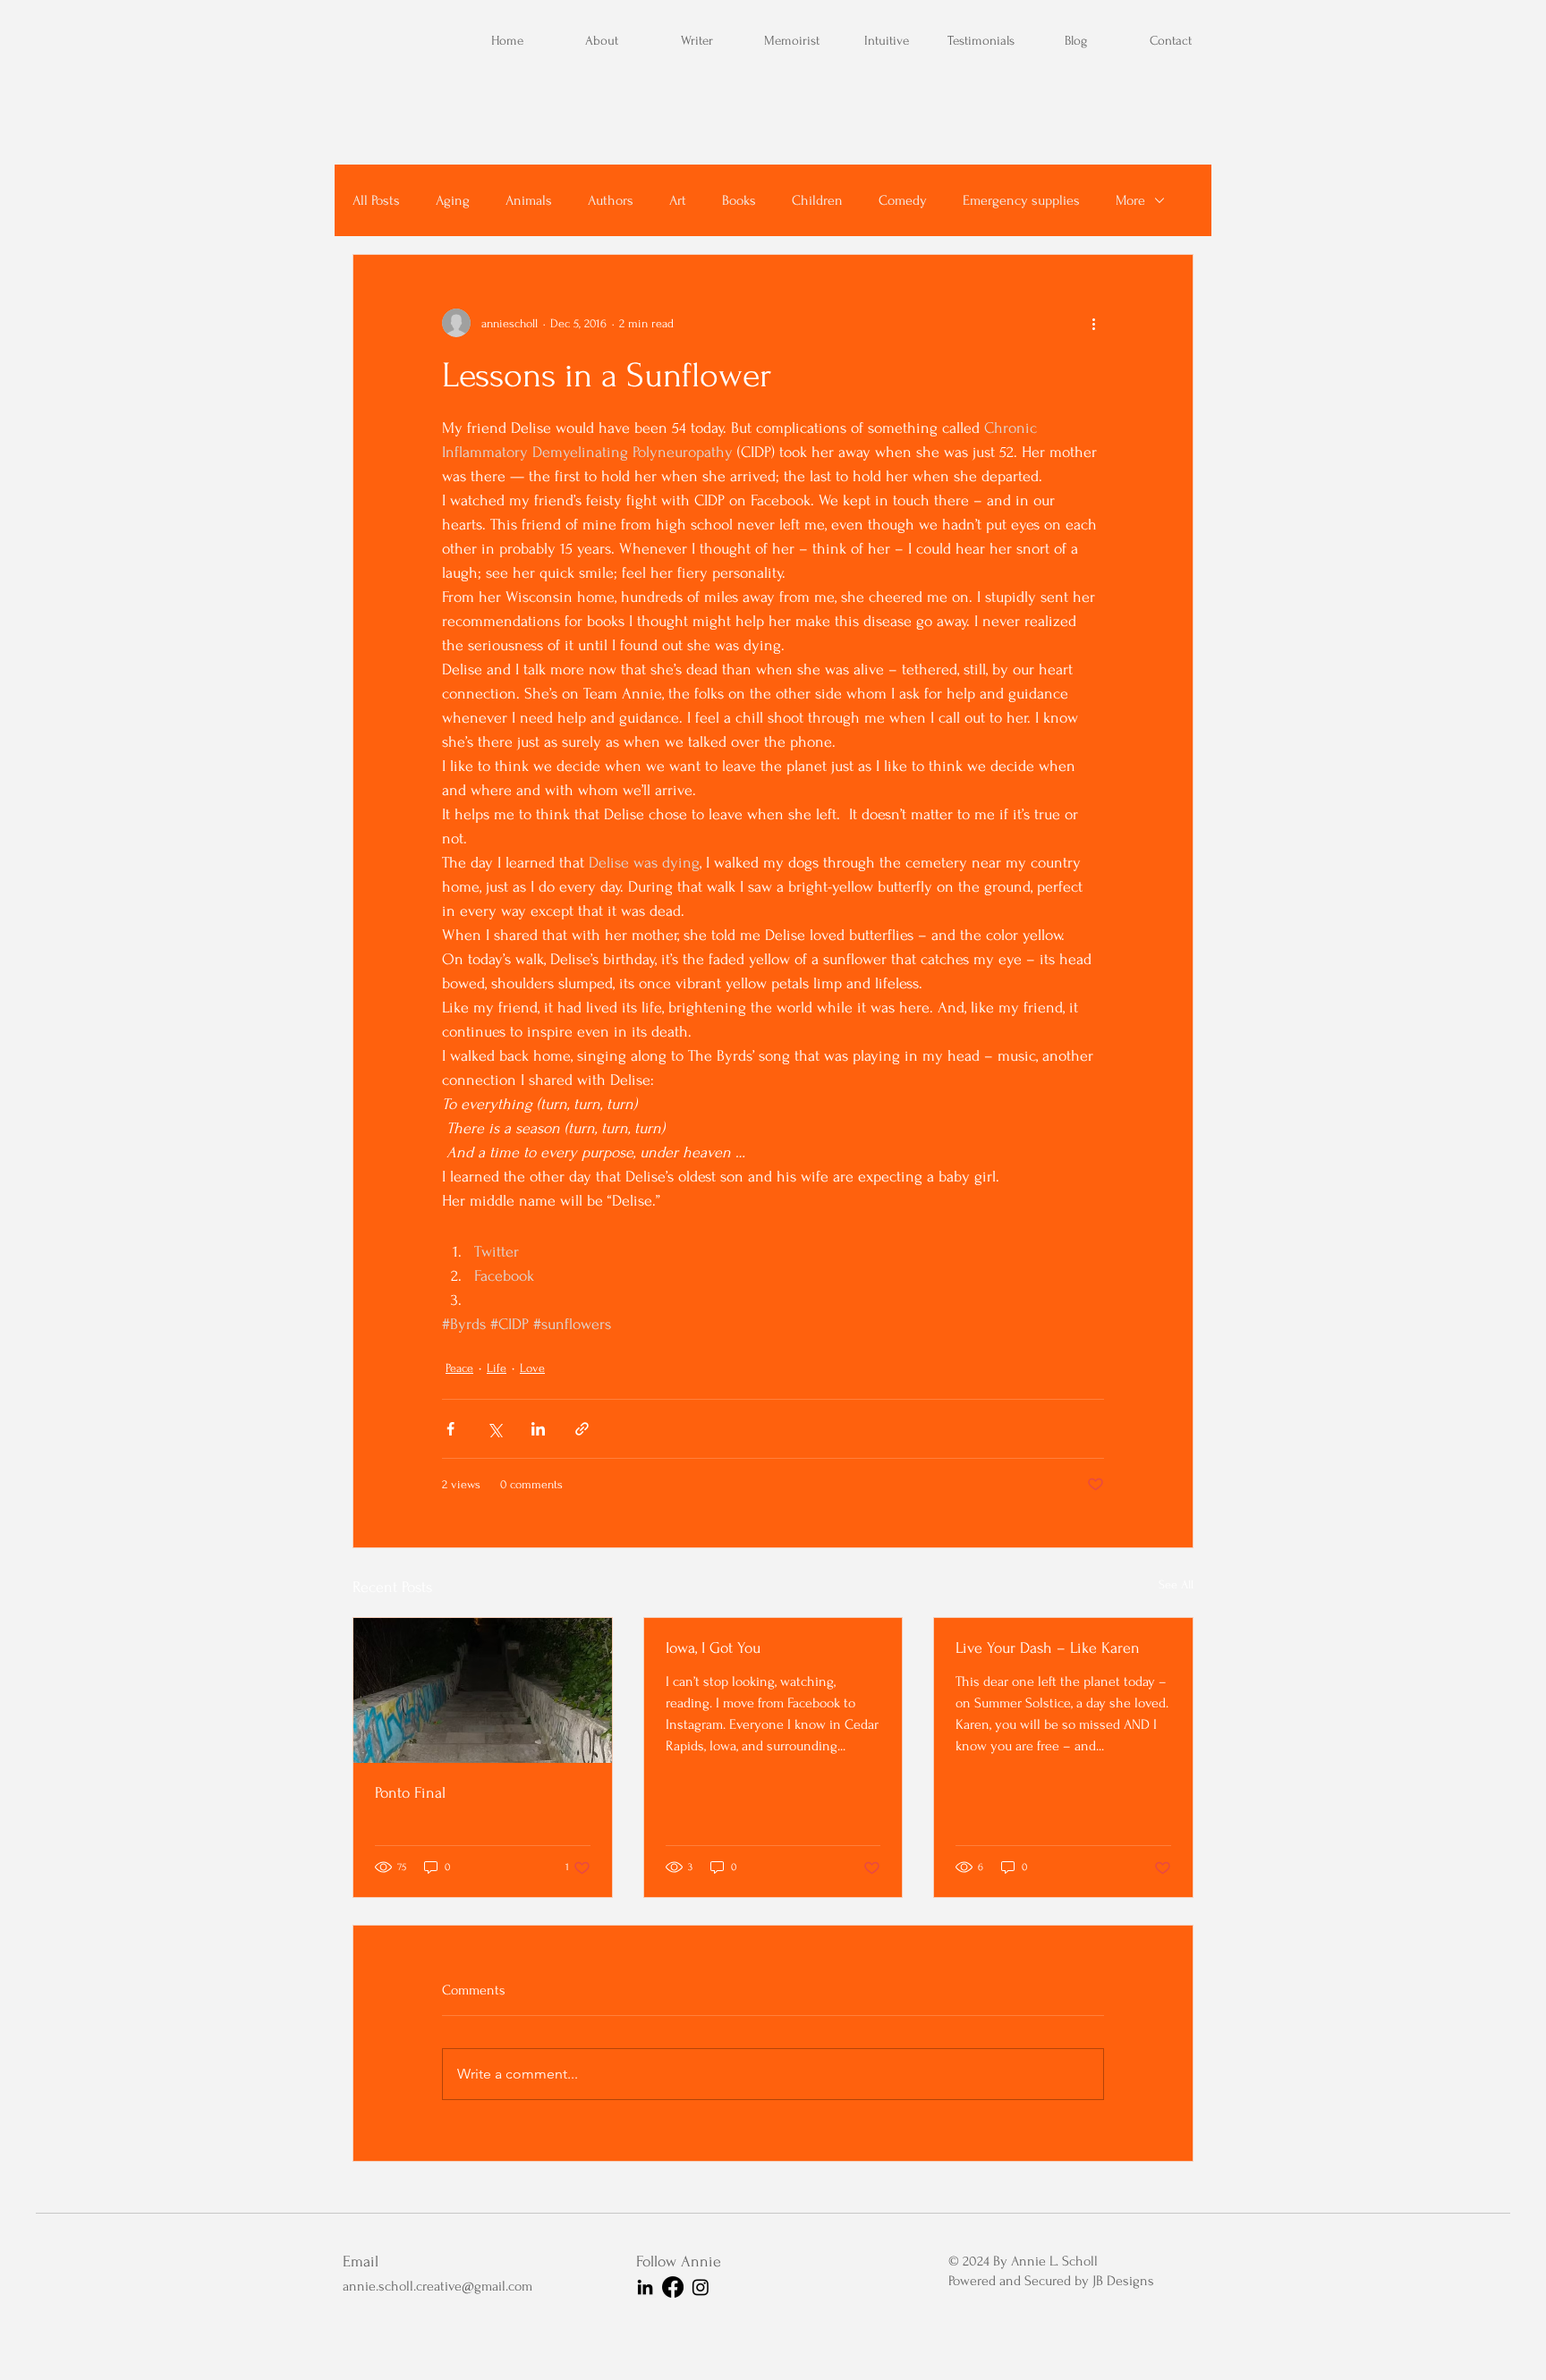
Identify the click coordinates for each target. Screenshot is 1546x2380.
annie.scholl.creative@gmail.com (437, 2286)
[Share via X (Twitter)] (494, 1429)
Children (817, 200)
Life (497, 1368)
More (1130, 200)
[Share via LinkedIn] (538, 1429)
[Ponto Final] (483, 1690)
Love (532, 1368)
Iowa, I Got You (713, 1648)
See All (1176, 1584)
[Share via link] (582, 1429)
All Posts (376, 200)
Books (739, 200)
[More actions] (1093, 323)
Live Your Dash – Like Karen (1048, 1648)
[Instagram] (701, 2287)
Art (678, 200)
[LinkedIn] (645, 2287)
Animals (529, 200)
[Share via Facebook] (450, 1429)
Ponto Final (410, 1793)
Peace (459, 1368)
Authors (611, 200)
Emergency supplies (1021, 200)
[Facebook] (673, 2287)
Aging (453, 200)
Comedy (903, 200)
